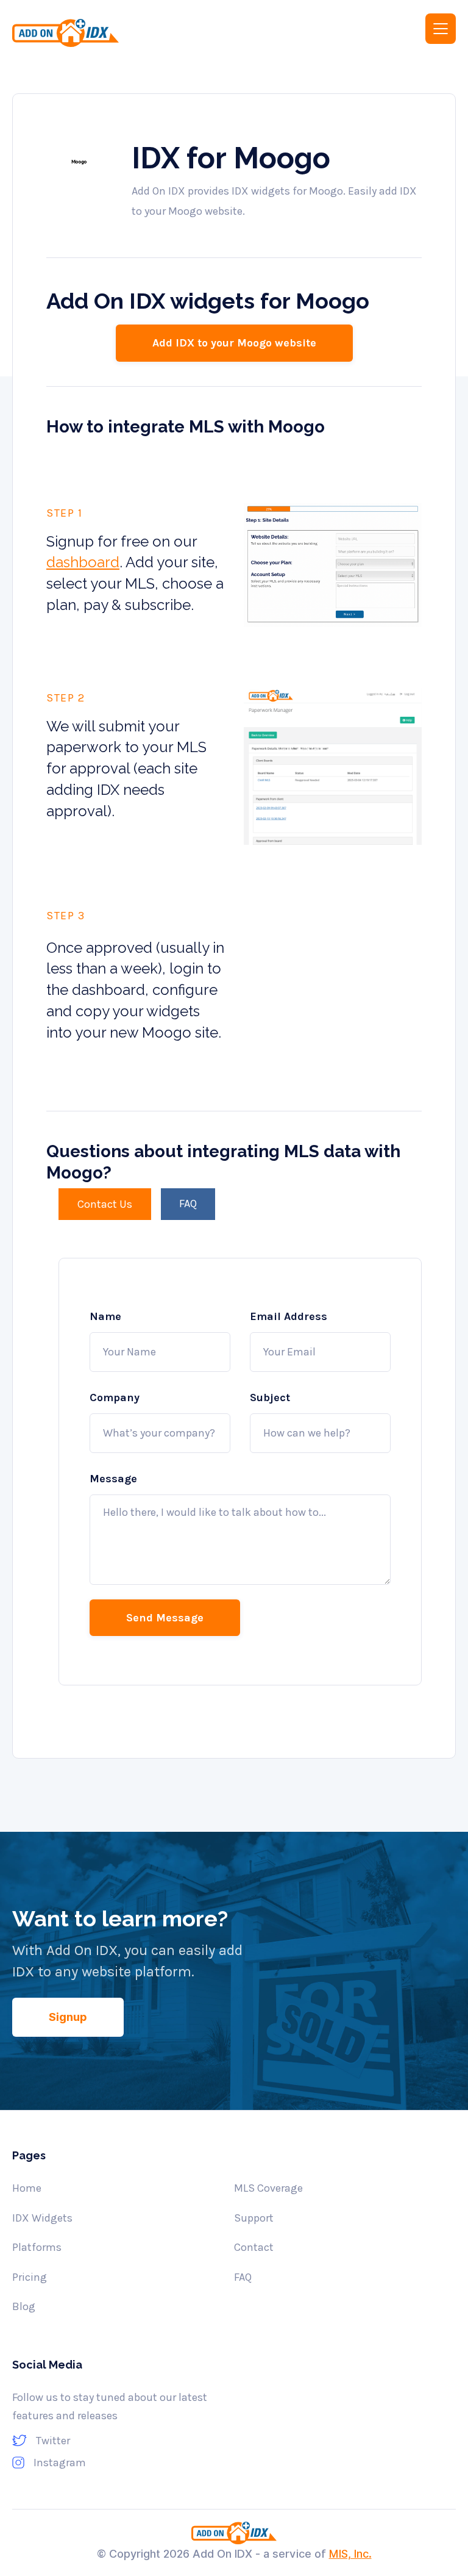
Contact (254, 2247)
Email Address (289, 1316)
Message (113, 1479)
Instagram (60, 2463)
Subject (270, 1397)
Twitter (53, 2441)
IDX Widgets (42, 2218)
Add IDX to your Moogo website (234, 343)
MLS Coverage (268, 2188)
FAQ (243, 2277)
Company (115, 1397)
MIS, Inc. (350, 2554)
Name (105, 1316)
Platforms (37, 2247)
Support (254, 2218)
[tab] (105, 1204)
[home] (115, 33)
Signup (68, 2017)
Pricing (30, 2277)
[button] (441, 29)
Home (27, 2188)
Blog (24, 2306)
